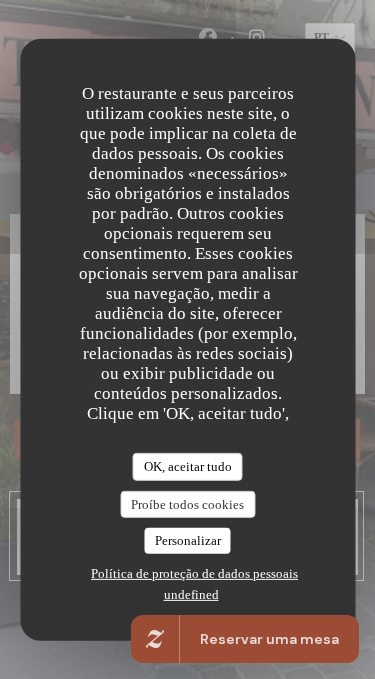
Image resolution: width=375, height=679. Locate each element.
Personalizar (188, 540)
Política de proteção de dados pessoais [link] (194, 573)
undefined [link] (191, 594)
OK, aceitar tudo (188, 466)
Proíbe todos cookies (187, 503)
